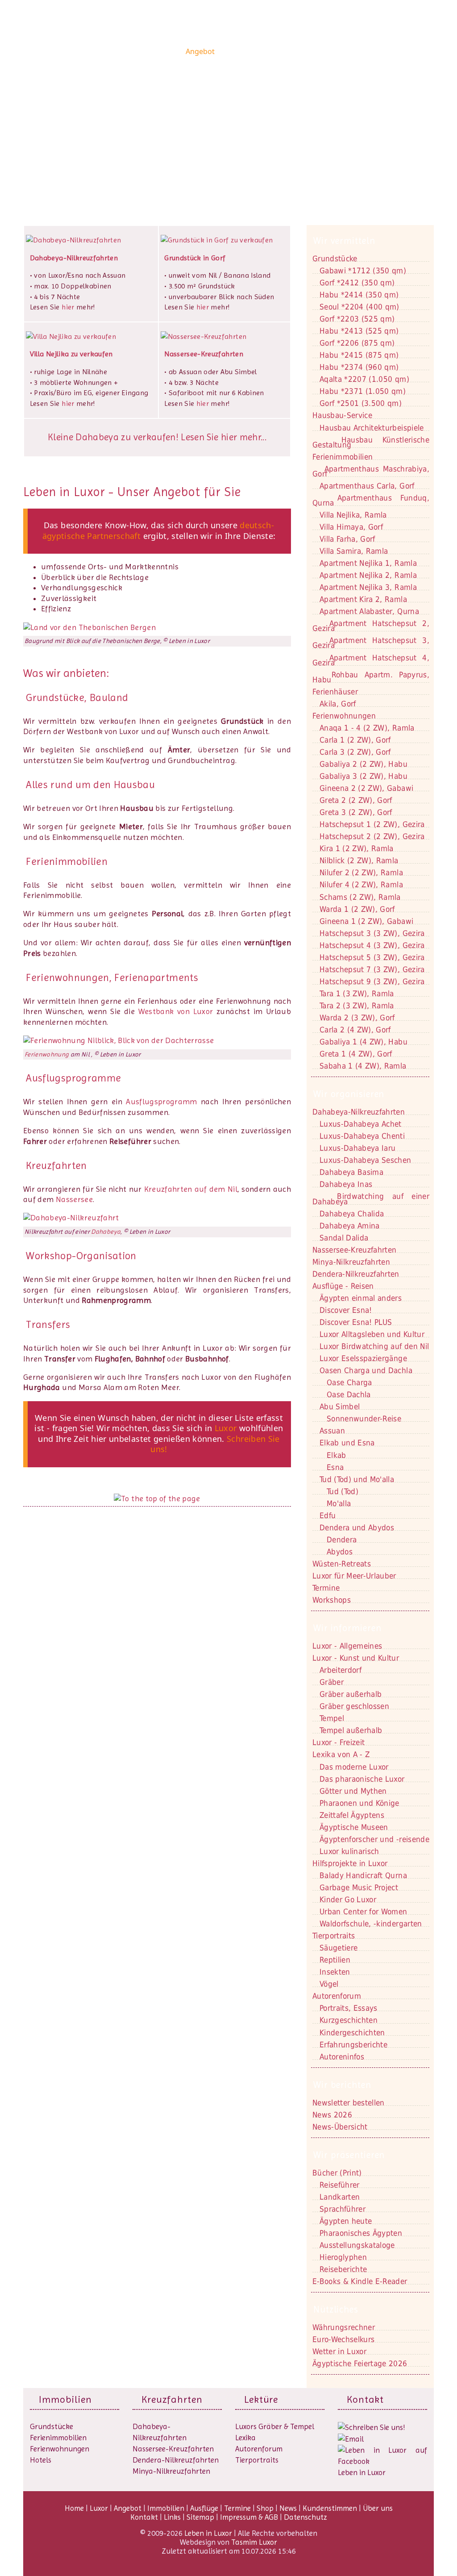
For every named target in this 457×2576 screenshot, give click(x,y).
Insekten (335, 1972)
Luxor (172, 51)
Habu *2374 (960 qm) (359, 367)
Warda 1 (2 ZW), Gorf (357, 909)
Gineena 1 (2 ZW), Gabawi (366, 921)
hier (68, 307)
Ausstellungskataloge (357, 2245)
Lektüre (261, 2399)
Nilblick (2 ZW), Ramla (359, 860)
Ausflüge (275, 51)
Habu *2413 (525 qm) (359, 331)
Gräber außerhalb (351, 1694)
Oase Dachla (349, 1394)
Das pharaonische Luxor (362, 1779)
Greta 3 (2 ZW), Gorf (356, 812)
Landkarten (340, 2197)
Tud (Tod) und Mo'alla (357, 1479)
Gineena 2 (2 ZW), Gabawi (366, 788)
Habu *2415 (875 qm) (359, 355)
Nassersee (74, 1199)
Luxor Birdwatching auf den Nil (374, 1346)
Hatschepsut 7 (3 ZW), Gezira (372, 969)
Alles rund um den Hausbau (90, 785)
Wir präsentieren (349, 2155)
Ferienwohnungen (344, 716)
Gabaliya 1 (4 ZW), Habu (364, 1042)
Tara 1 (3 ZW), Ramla (357, 994)
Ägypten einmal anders (361, 1298)
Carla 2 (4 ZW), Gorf (355, 1030)
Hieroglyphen (343, 2257)
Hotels (41, 2460)
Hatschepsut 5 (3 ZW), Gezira (372, 957)
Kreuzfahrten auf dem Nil (191, 1189)
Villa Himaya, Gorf (351, 527)
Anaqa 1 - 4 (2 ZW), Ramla (367, 728)
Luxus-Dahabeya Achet (361, 1124)
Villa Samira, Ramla (354, 551)
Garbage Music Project (359, 1887)
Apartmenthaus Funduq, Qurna (371, 500)
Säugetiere (339, 1948)
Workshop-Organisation (81, 1256)
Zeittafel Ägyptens (352, 1815)
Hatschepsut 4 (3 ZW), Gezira (372, 945)
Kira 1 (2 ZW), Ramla (357, 848)
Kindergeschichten (352, 2033)
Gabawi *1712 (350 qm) (363, 271)
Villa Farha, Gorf (347, 539)
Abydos (340, 1552)
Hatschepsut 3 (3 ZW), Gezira (372, 933)
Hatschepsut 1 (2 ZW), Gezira (372, 824)
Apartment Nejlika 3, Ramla (368, 587)
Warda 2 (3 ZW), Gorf (357, 1018)
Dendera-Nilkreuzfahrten (176, 2460)
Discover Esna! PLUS (356, 1322)
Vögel (329, 1984)
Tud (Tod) (343, 1491)
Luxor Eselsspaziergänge (363, 1358)
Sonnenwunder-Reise (364, 1419)
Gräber (332, 1682)
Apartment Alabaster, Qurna (369, 611)
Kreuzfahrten (56, 1165)
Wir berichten (342, 2085)
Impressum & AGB (249, 2517)
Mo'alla (339, 1503)
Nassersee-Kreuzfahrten (173, 2449)
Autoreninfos (342, 2057)
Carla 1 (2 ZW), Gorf (355, 740)
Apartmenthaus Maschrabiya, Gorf (371, 471)
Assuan (332, 1431)
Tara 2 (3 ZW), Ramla (357, 1006)
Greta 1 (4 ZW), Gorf (356, 1054)
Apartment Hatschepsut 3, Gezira (371, 643)
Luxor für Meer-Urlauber (354, 1576)
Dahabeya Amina (350, 1226)
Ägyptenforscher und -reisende (374, 1839)
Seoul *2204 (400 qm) (359, 307)
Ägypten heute (346, 2221)
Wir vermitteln (344, 241)
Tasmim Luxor (254, 2542)
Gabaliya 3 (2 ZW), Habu (364, 776)
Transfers (48, 1324)
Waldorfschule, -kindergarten (371, 1924)
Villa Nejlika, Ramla (353, 515)
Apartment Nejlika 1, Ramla (368, 563)
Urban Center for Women (363, 1912)
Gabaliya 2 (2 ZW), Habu (364, 764)
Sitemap (200, 2517)
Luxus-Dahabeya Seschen (365, 1160)
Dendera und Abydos (357, 1528)
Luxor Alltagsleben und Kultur (372, 1334)
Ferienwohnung (47, 1054)
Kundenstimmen (365, 51)
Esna (335, 1467)
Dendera (342, 1540)
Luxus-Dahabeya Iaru (357, 1148)
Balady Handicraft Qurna (363, 1875)
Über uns (412, 51)
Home (149, 51)
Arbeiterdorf (341, 1670)
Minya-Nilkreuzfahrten (171, 2471)
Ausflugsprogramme (73, 1078)
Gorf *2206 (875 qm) (357, 343)
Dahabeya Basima (351, 1172)
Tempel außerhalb (351, 1730)
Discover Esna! (346, 1310)
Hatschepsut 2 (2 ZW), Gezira (372, 836)
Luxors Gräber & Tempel (275, 2426)
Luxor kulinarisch (349, 1851)
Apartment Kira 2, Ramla (363, 599)
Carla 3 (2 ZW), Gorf (355, 752)
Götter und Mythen (353, 1791)
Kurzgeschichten (349, 2020)
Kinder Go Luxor (348, 1900)
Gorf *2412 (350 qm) (357, 283)
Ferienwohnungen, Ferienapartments (112, 977)
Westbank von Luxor (176, 1011)
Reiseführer (340, 2185)
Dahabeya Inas (346, 1184)
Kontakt (58, 138)
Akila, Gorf (338, 704)
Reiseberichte (343, 2269)
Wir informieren (347, 1628)
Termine (237, 2508)
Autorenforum (259, 2449)
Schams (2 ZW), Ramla (360, 897)
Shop (302, 51)
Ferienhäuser (335, 692)
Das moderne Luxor (354, 1767)
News (324, 51)
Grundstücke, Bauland (76, 697)
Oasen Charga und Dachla (366, 1370)
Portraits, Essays (349, 2008)
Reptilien (335, 1960)
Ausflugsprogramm (162, 1102)
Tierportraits (257, 2460)
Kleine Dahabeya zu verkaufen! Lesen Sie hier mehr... (157, 437)
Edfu (328, 1516)
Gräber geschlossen (354, 1706)
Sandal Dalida (344, 1238)
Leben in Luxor (79, 51)
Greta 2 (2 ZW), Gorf (356, 800)
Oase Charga (349, 1382)
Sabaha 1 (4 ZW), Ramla (363, 1066)
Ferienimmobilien (67, 861)
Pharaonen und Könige (359, 1803)
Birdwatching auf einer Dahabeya (371, 1199)
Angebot (200, 51)
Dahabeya (106, 1232)
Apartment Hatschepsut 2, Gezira (371, 626)
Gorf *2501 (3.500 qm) (361, 403)
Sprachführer (343, 2209)
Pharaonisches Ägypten (361, 2233)
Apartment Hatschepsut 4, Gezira (371, 660)
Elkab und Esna (347, 1443)
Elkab (337, 1455)
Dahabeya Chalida (352, 1214)
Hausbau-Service (342, 415)
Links (172, 2517)
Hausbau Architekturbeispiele (372, 428)
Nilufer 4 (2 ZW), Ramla (361, 885)
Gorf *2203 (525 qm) (357, 319)
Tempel (332, 1718)
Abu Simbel (340, 1407)
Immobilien (237, 51)
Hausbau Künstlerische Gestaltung (371, 442)
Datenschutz (305, 2517)
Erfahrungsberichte (353, 2045)
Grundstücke (335, 259)
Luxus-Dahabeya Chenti (362, 1136)
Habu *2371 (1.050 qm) (363, 391)
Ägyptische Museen (354, 1827)
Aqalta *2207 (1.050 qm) (364, 379)
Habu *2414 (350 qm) (359, 295)
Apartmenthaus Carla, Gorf (367, 486)
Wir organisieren (349, 1094)
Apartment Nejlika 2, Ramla (368, 575)
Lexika (245, 2438)
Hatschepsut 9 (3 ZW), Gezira (372, 981)
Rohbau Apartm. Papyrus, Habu (371, 677)
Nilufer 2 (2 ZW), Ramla (361, 873)
